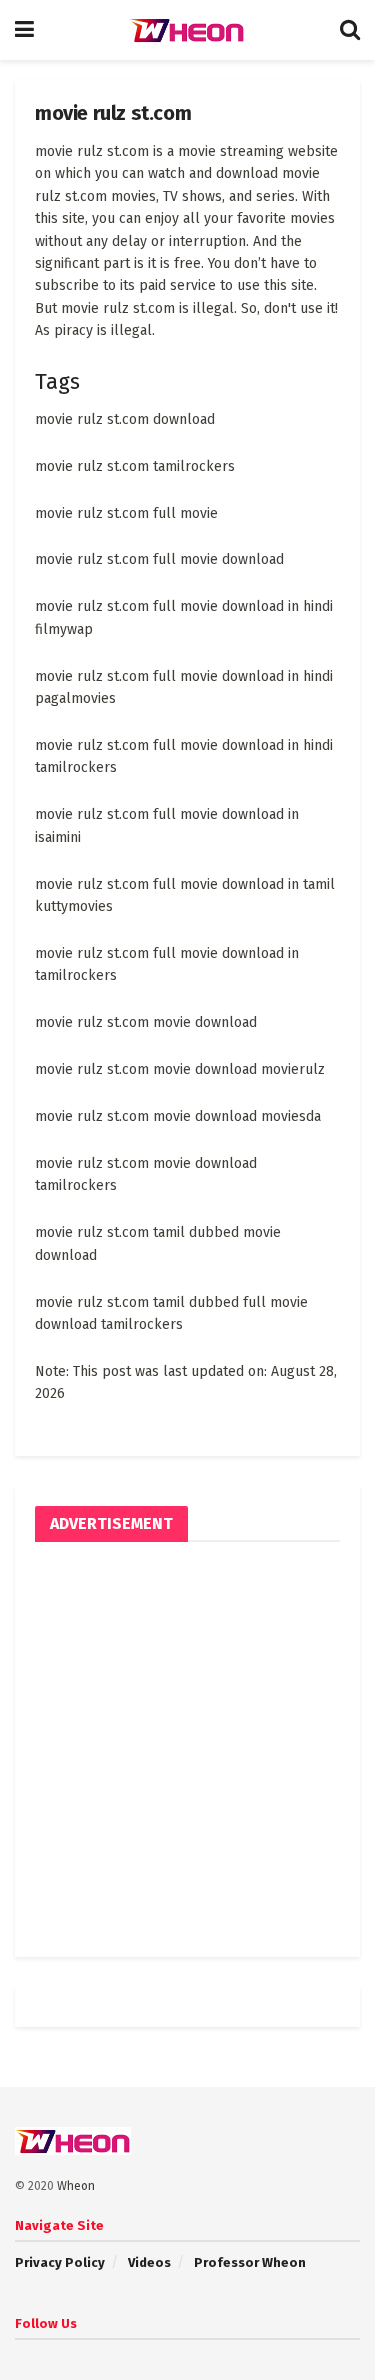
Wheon (76, 2186)
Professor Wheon (250, 2262)
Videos (149, 2262)
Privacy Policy (60, 2262)
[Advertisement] (187, 1749)
